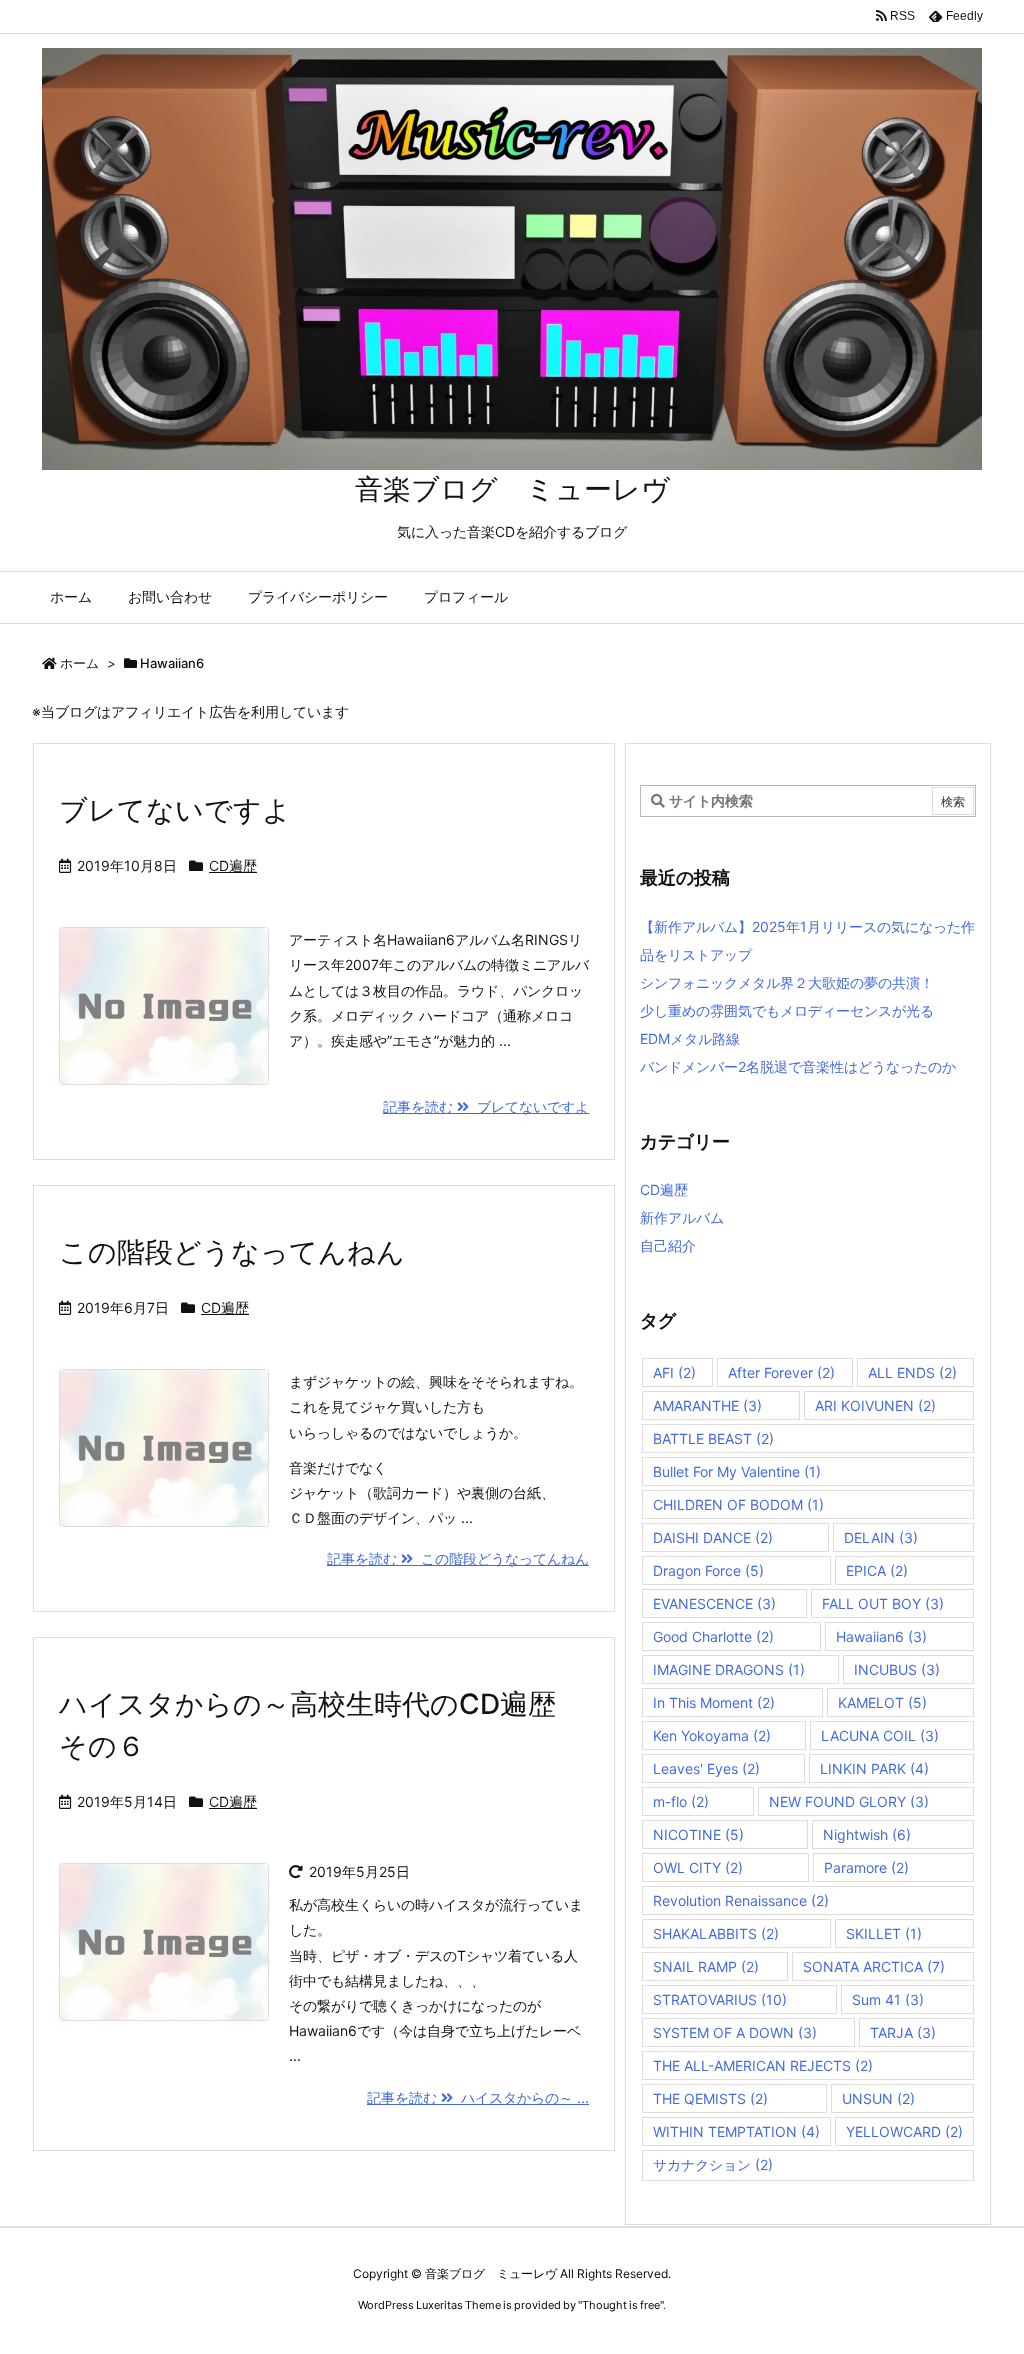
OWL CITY (698, 1867)
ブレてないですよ (175, 810)
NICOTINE (698, 1834)
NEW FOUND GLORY (849, 1801)
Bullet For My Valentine (737, 1471)
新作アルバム (682, 1217)
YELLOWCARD (904, 2131)
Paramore (866, 1867)
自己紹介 (668, 1245)
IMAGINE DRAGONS (729, 1669)
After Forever (781, 1372)
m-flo (681, 1801)
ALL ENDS (912, 1372)
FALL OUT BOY (883, 1603)
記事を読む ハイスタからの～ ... (478, 2097)
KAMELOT (882, 1702)
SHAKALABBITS (716, 1933)
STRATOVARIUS (720, 1999)
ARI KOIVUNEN (875, 1405)
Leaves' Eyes (706, 1768)
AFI (674, 1372)
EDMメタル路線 (690, 1038)
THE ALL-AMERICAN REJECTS (763, 2065)
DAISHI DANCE (713, 1537)
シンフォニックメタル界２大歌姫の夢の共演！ (787, 982)
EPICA (877, 1570)
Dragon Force (708, 1570)
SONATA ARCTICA (874, 1966)
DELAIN (881, 1537)
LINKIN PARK (874, 1768)
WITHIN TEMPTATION (736, 2131)
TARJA (903, 2032)
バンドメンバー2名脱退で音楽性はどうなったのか (798, 1066)
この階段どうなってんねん (232, 1252)
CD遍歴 (233, 865)
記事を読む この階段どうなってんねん (458, 1558)
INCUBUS (897, 1669)
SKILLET (884, 1933)
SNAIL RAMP (706, 1966)
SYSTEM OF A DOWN (735, 2032)
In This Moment (714, 1702)
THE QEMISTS (710, 2098)
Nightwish (867, 1834)
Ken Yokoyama (712, 1735)
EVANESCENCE (714, 1603)
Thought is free (621, 2305)
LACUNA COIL (880, 1735)
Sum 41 (888, 1999)
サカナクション (713, 2164)
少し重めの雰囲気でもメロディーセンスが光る (787, 1010)
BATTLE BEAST (713, 1438)
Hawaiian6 (881, 1636)
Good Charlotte (713, 1636)
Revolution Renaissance (741, 1900)
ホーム (79, 663)
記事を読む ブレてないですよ (486, 1106)
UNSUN (878, 2098)
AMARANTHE (707, 1405)
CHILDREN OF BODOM (738, 1504)
